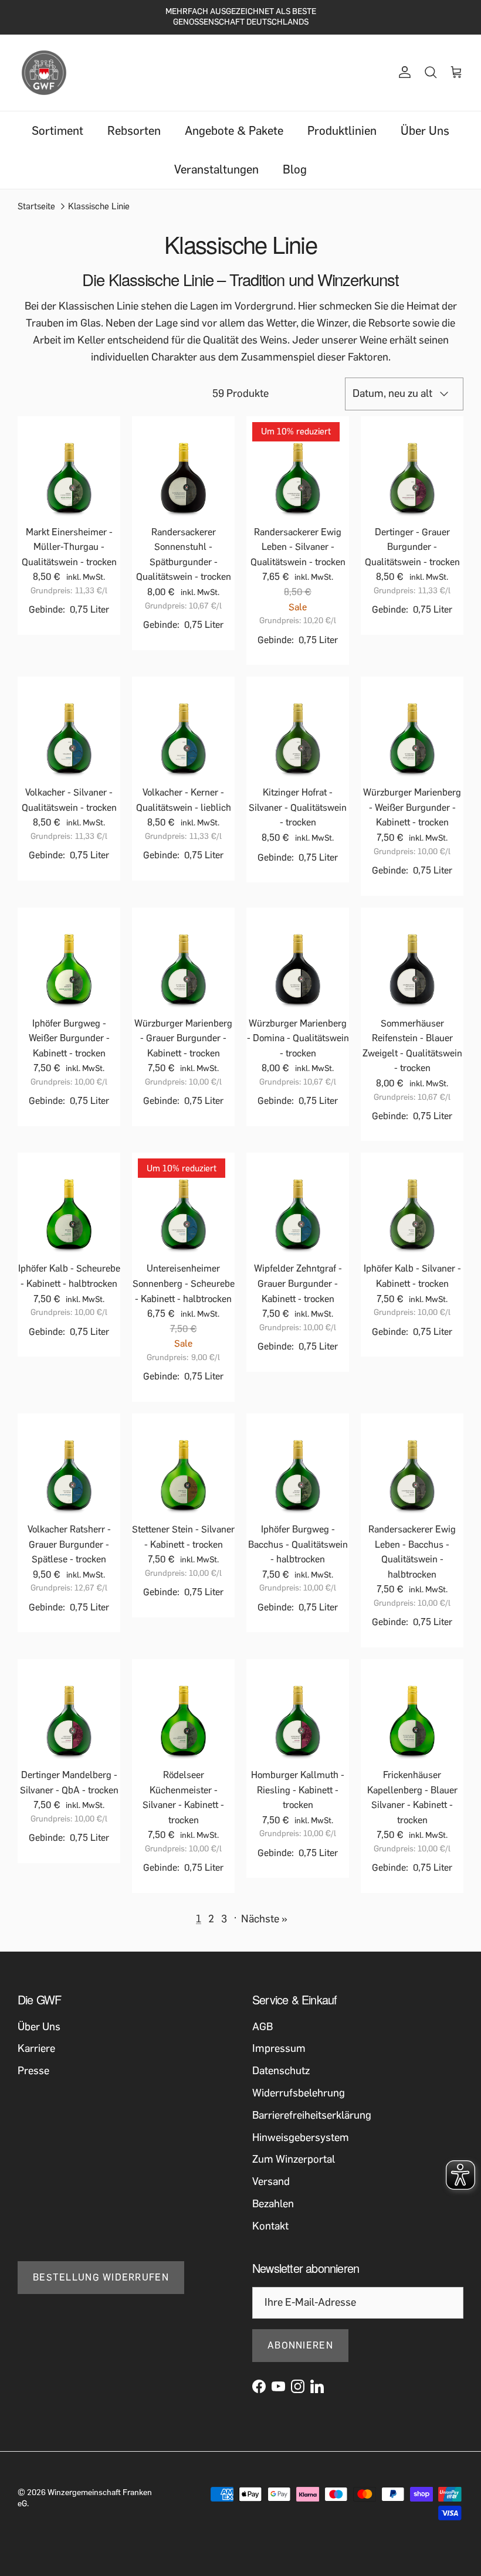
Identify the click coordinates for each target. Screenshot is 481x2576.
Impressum (279, 2048)
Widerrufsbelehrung (299, 2093)
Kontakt (270, 2226)
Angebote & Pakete (234, 131)
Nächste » (264, 1919)
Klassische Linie (99, 206)
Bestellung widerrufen (101, 2277)
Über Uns (425, 131)
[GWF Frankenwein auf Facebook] (259, 2386)
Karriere (36, 2048)
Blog (295, 169)
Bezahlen (273, 2204)
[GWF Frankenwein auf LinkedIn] (317, 2386)
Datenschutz (281, 2071)
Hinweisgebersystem (301, 2137)
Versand (271, 2181)
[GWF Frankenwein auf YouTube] (278, 2386)
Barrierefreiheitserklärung (312, 2115)
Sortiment (57, 131)
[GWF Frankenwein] (44, 73)
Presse (33, 2071)
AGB (262, 2027)
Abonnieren (300, 2345)
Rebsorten (134, 131)
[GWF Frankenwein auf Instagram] (298, 2386)
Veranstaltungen (216, 169)
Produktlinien (342, 131)
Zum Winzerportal (294, 2159)
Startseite (36, 206)
